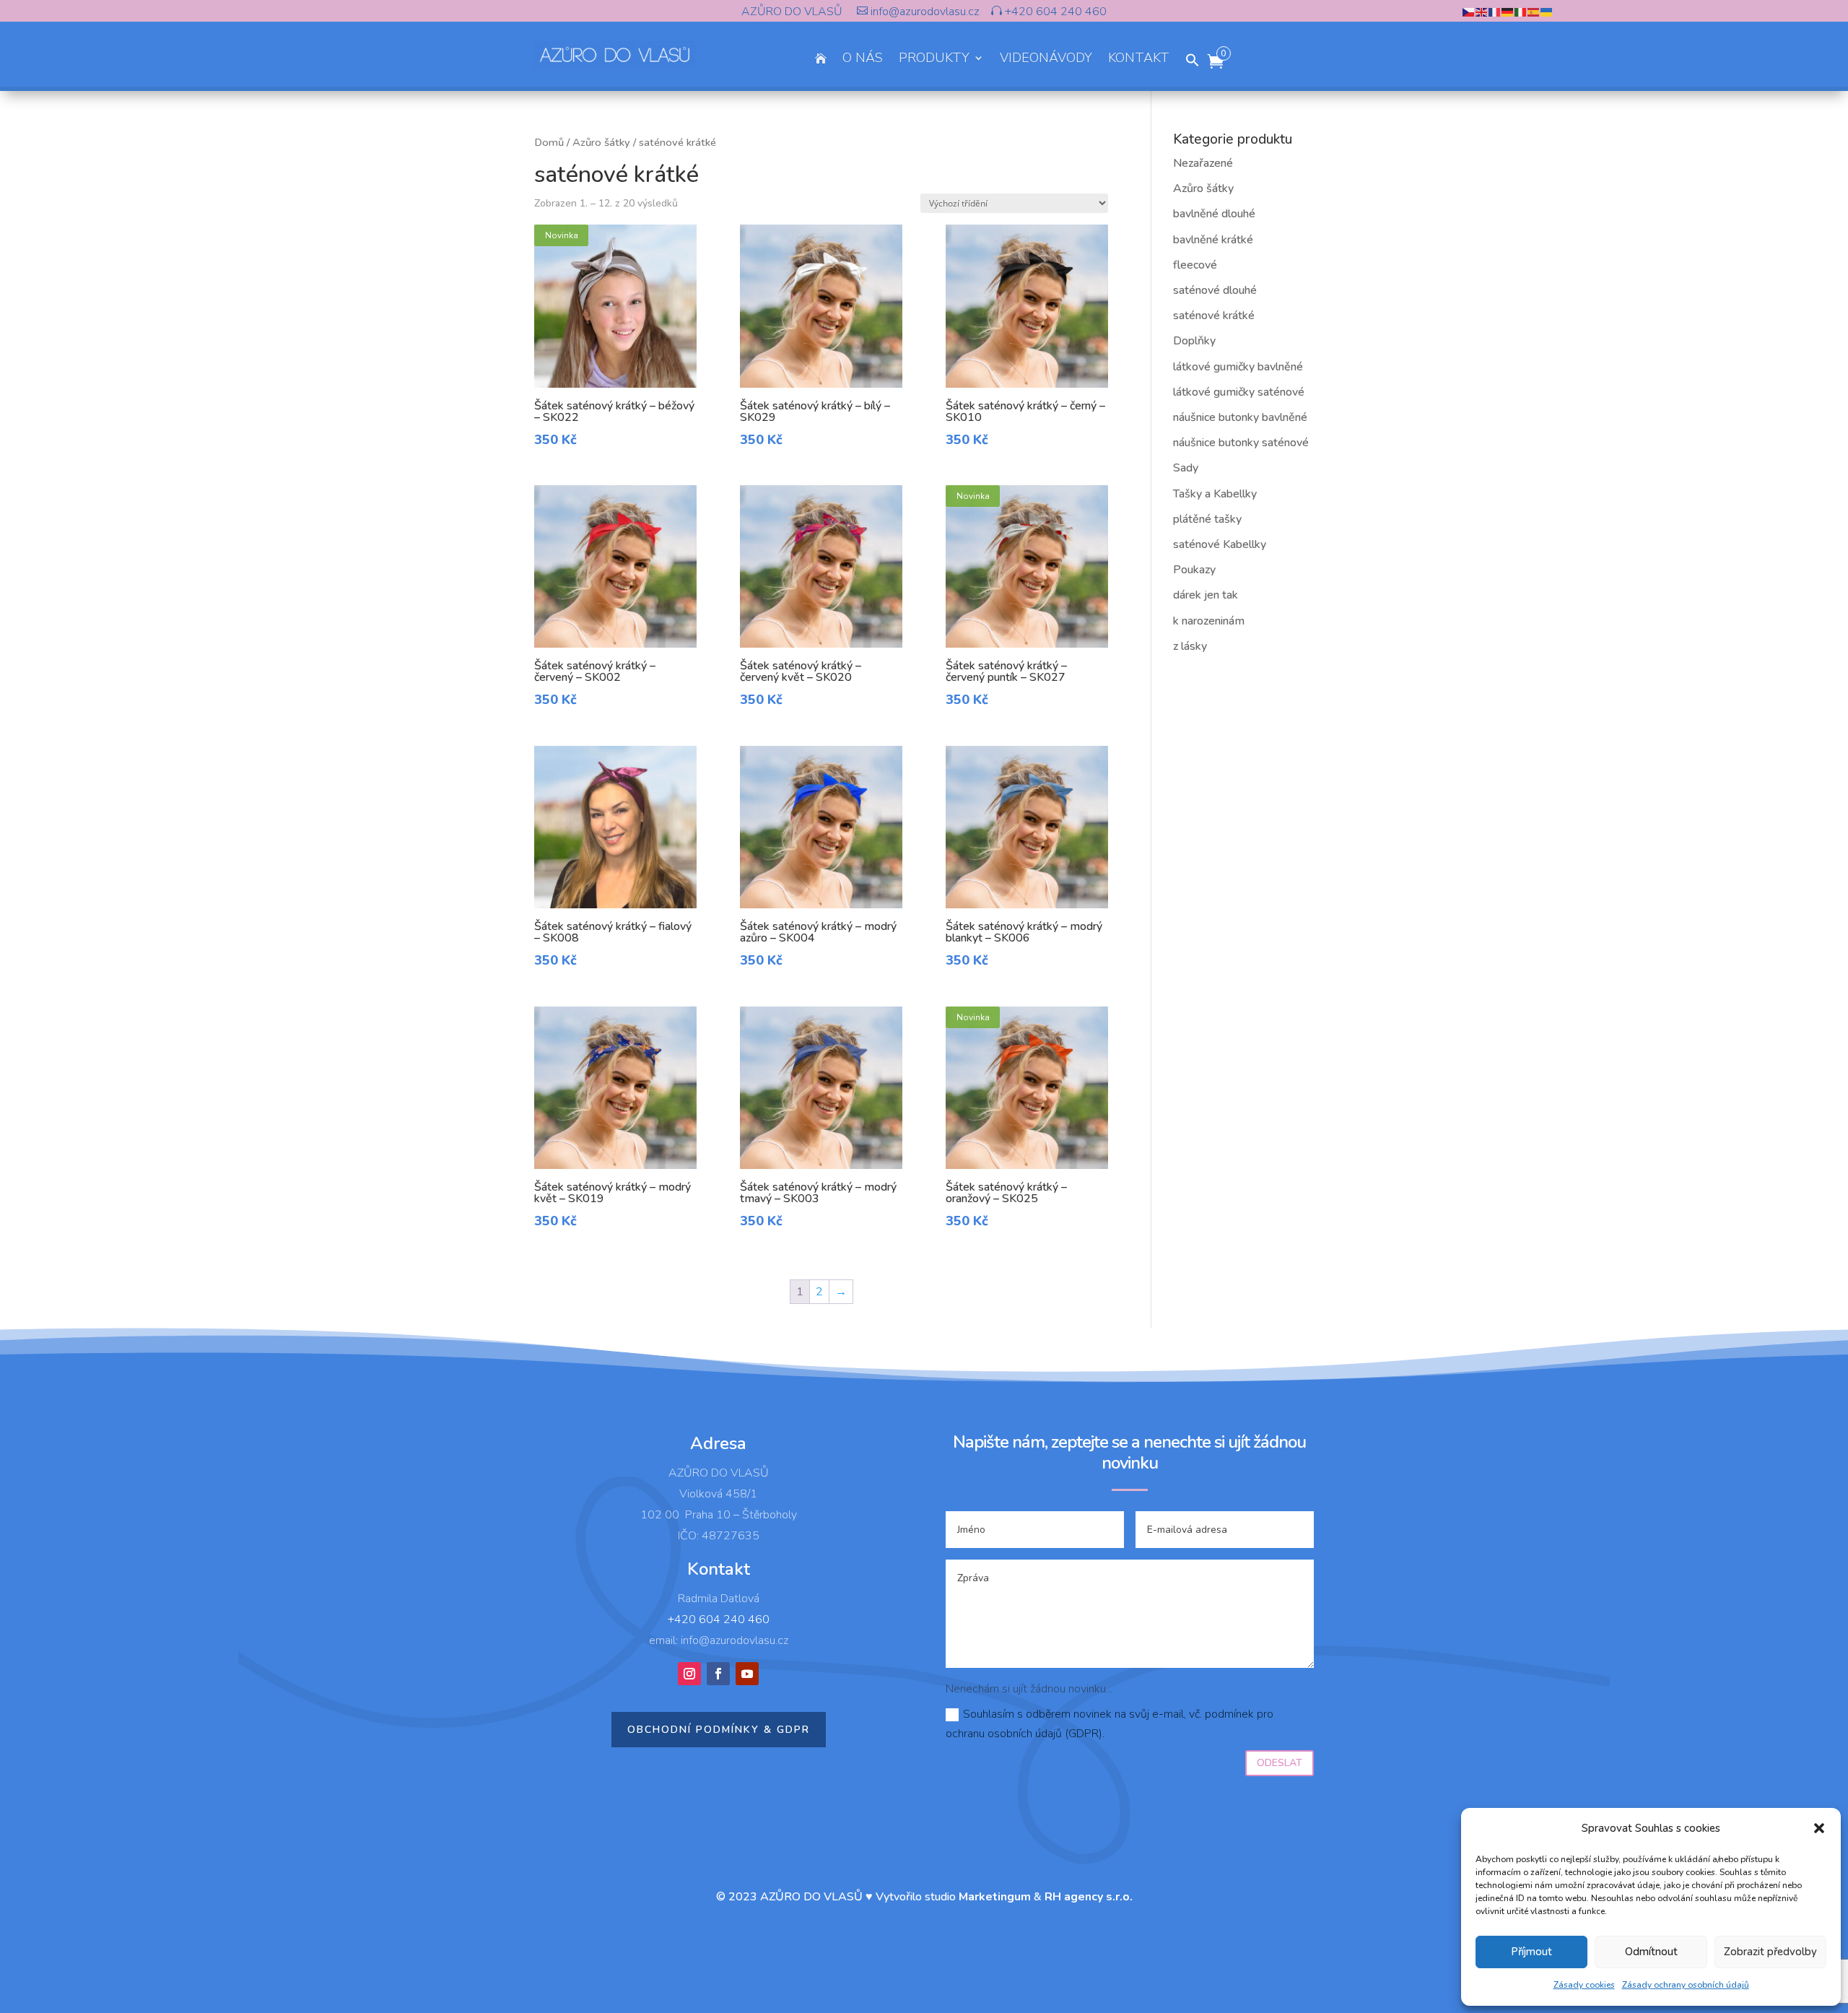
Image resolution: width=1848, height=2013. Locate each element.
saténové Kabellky (1220, 544)
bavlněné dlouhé (1214, 214)
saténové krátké (1214, 316)
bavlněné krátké (1213, 240)
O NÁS (863, 60)
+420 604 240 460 (1054, 12)
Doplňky (1194, 341)
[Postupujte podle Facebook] (718, 1674)
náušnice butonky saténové (1241, 443)
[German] (1508, 12)
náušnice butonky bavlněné (1240, 417)
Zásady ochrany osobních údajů (1686, 1985)
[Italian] (1521, 12)
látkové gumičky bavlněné (1238, 367)
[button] (1819, 1828)
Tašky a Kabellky (1215, 494)
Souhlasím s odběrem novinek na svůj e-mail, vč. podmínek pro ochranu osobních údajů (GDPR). (1110, 1724)
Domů (549, 142)
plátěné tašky (1207, 519)
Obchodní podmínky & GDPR (719, 1730)
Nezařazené (1203, 163)
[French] (1495, 12)
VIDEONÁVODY (1046, 60)
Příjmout (1531, 1952)
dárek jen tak (1206, 595)
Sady (1186, 468)
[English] (1482, 12)
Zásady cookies (1584, 1985)
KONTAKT (1139, 60)
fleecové (1195, 265)
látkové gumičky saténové (1239, 392)
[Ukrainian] (1547, 12)
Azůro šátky (601, 142)
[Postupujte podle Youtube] (747, 1674)
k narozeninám (1209, 621)
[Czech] (1469, 12)
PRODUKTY (934, 60)
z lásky (1190, 646)
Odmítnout (1651, 1952)
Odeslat (1280, 1763)
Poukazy (1194, 570)
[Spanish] (1534, 12)
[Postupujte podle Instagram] (689, 1674)
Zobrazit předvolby (1770, 1952)
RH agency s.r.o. (1089, 1897)
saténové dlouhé (1215, 290)
